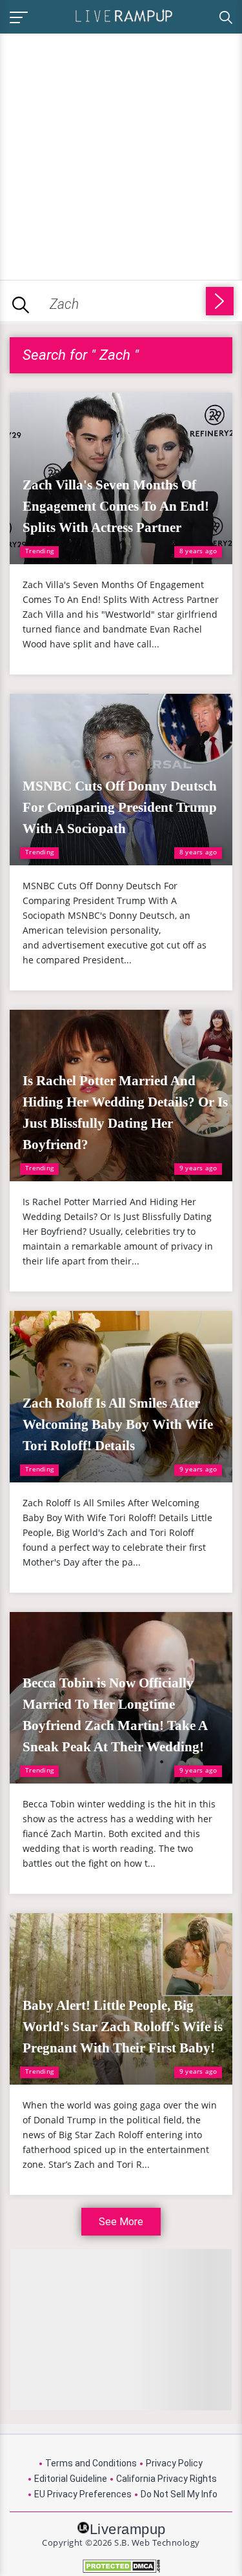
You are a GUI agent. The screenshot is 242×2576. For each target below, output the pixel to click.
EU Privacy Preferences (83, 2494)
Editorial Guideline (71, 2479)
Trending (39, 551)
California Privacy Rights (166, 2479)
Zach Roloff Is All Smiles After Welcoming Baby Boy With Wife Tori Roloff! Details (118, 1424)
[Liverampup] (124, 15)
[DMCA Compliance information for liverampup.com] (121, 2566)
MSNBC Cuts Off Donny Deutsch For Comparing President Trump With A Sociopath (120, 807)
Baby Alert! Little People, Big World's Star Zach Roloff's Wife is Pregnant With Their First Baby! (123, 2027)
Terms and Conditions (91, 2463)
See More (121, 2222)
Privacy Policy (174, 2463)
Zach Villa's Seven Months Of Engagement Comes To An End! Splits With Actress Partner (116, 506)
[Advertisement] (121, 154)
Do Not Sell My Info (179, 2494)
